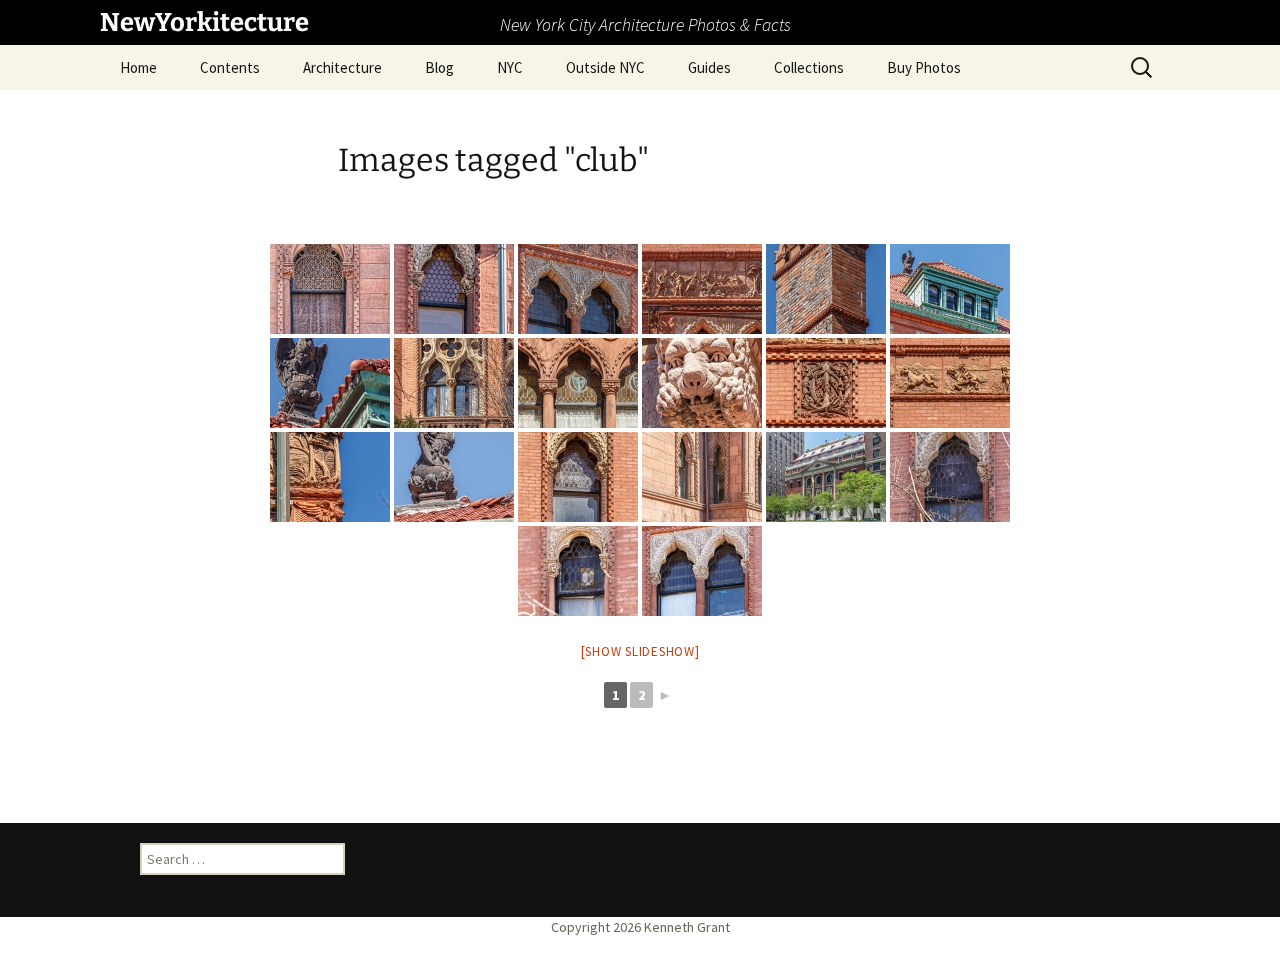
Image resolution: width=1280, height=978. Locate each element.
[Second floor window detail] (578, 571)
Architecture (342, 67)
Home (138, 67)
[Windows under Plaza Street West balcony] (454, 383)
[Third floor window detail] (454, 289)
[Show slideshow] (640, 651)
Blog (439, 67)
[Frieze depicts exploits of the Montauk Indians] (702, 289)
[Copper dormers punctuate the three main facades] (950, 289)
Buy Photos (924, 67)
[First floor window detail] (330, 289)
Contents (230, 67)
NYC (510, 67)
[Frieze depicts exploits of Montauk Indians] (950, 383)
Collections (809, 67)
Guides (709, 67)
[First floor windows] (578, 383)
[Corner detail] (330, 477)
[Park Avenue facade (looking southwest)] (826, 477)
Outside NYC (605, 67)
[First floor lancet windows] (702, 477)
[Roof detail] (330, 383)
